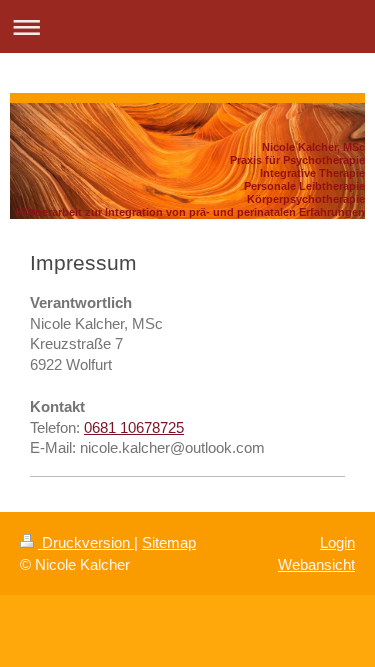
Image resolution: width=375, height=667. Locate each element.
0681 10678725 (134, 427)
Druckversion (86, 542)
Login (337, 542)
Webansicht (316, 564)
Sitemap (169, 542)
